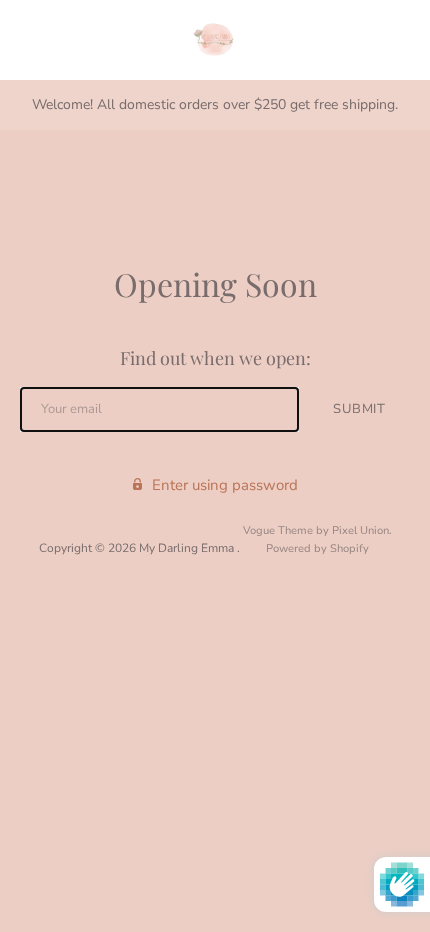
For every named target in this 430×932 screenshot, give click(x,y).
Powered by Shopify (317, 548)
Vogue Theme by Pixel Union (316, 530)
